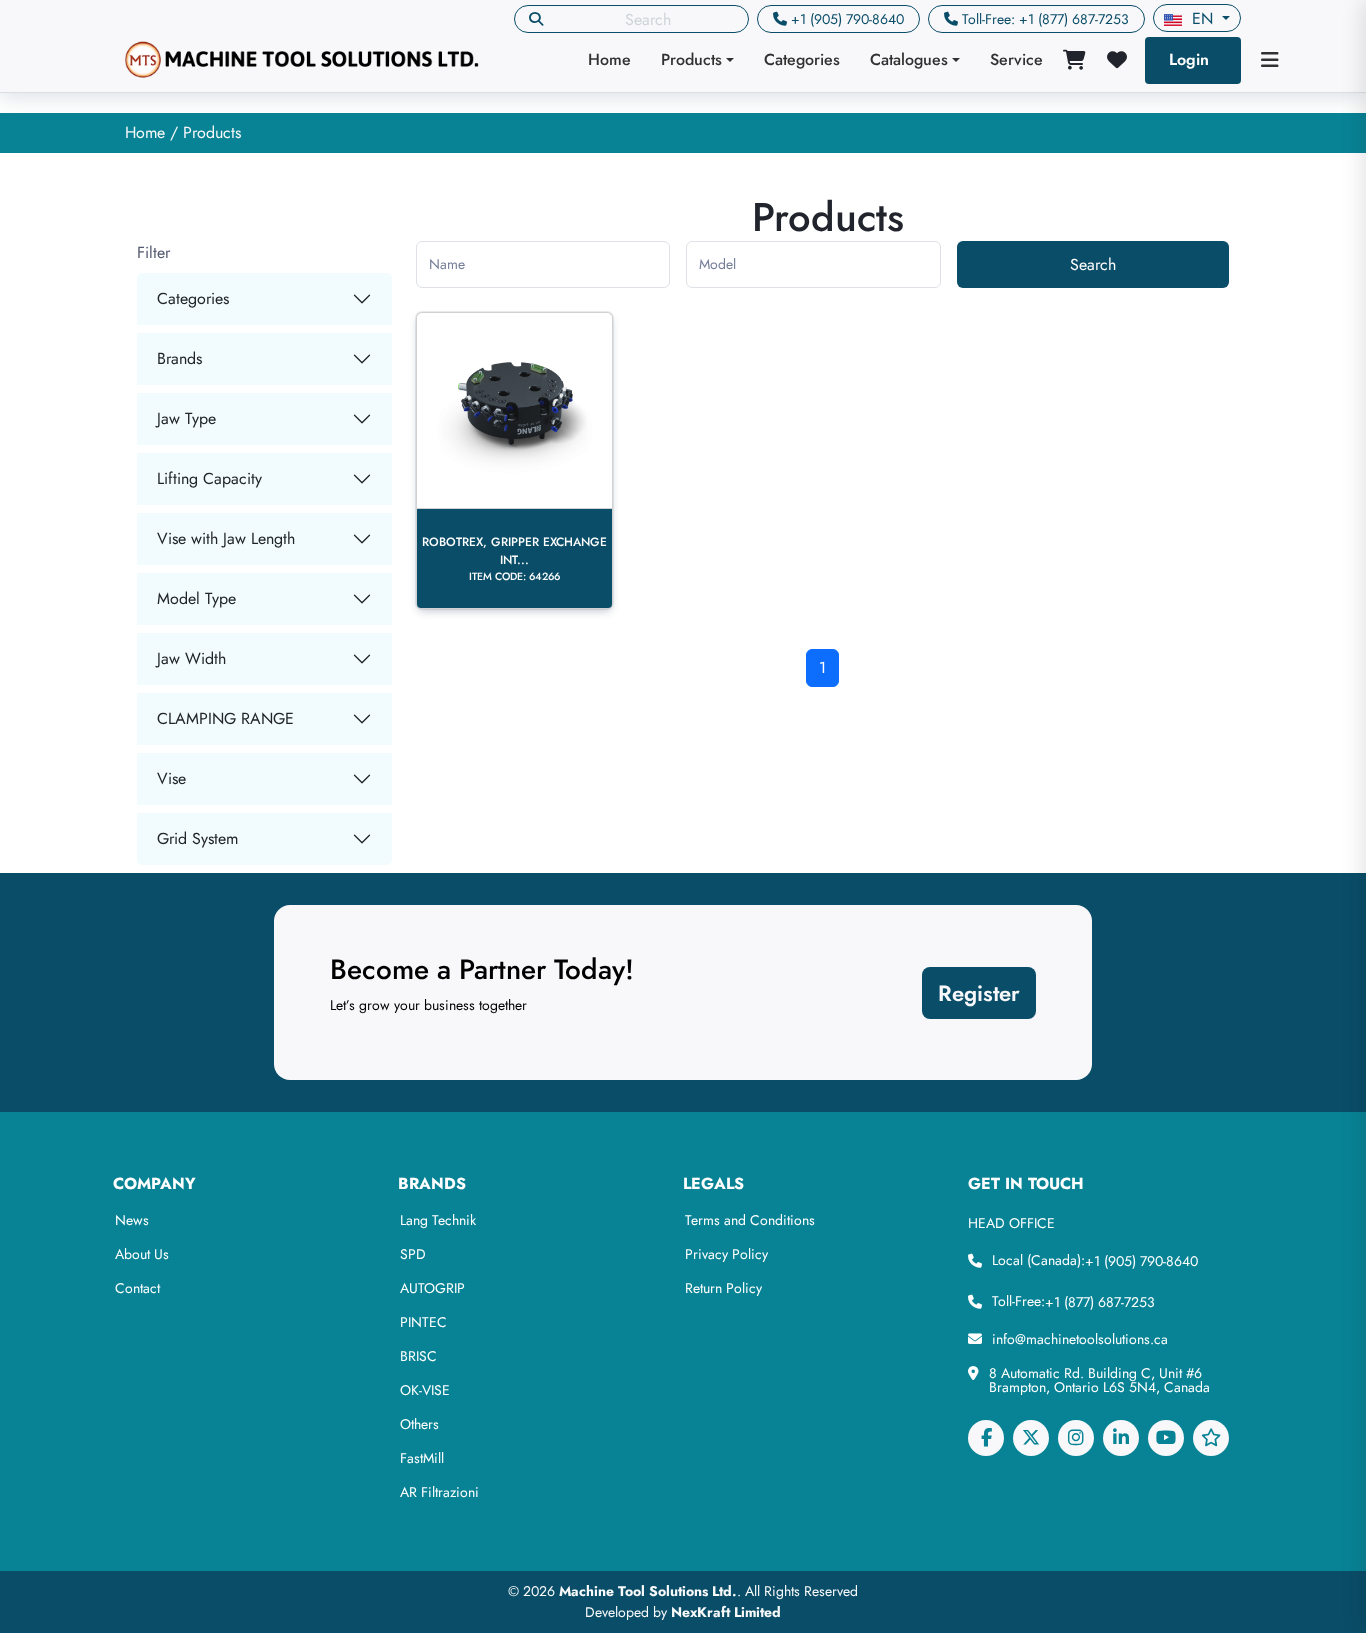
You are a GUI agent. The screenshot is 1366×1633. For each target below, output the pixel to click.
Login (1189, 59)
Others (419, 1424)
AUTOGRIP (432, 1288)
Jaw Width (191, 658)
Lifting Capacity (209, 478)
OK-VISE (425, 1390)
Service (1016, 59)
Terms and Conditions (750, 1220)
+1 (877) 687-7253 (1100, 1302)
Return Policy (723, 1288)
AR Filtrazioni (439, 1492)
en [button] (1202, 18)
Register (979, 993)
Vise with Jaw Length (226, 538)
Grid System (197, 838)
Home (609, 59)
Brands (179, 358)
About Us (142, 1254)
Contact (137, 1288)
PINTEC (423, 1322)
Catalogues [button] (909, 59)
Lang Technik (438, 1220)
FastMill (422, 1458)
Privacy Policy (726, 1254)
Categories (802, 59)
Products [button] (691, 59)
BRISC (418, 1356)
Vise (171, 778)
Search (1093, 264)
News (132, 1220)
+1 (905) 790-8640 (847, 19)
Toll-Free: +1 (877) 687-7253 (1045, 19)
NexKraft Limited (726, 1612)
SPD (413, 1254)
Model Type (196, 598)
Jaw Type (186, 418)
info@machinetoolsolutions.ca (1080, 1339)
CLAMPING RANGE (225, 718)
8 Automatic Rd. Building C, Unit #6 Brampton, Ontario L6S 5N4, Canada (1099, 1380)
